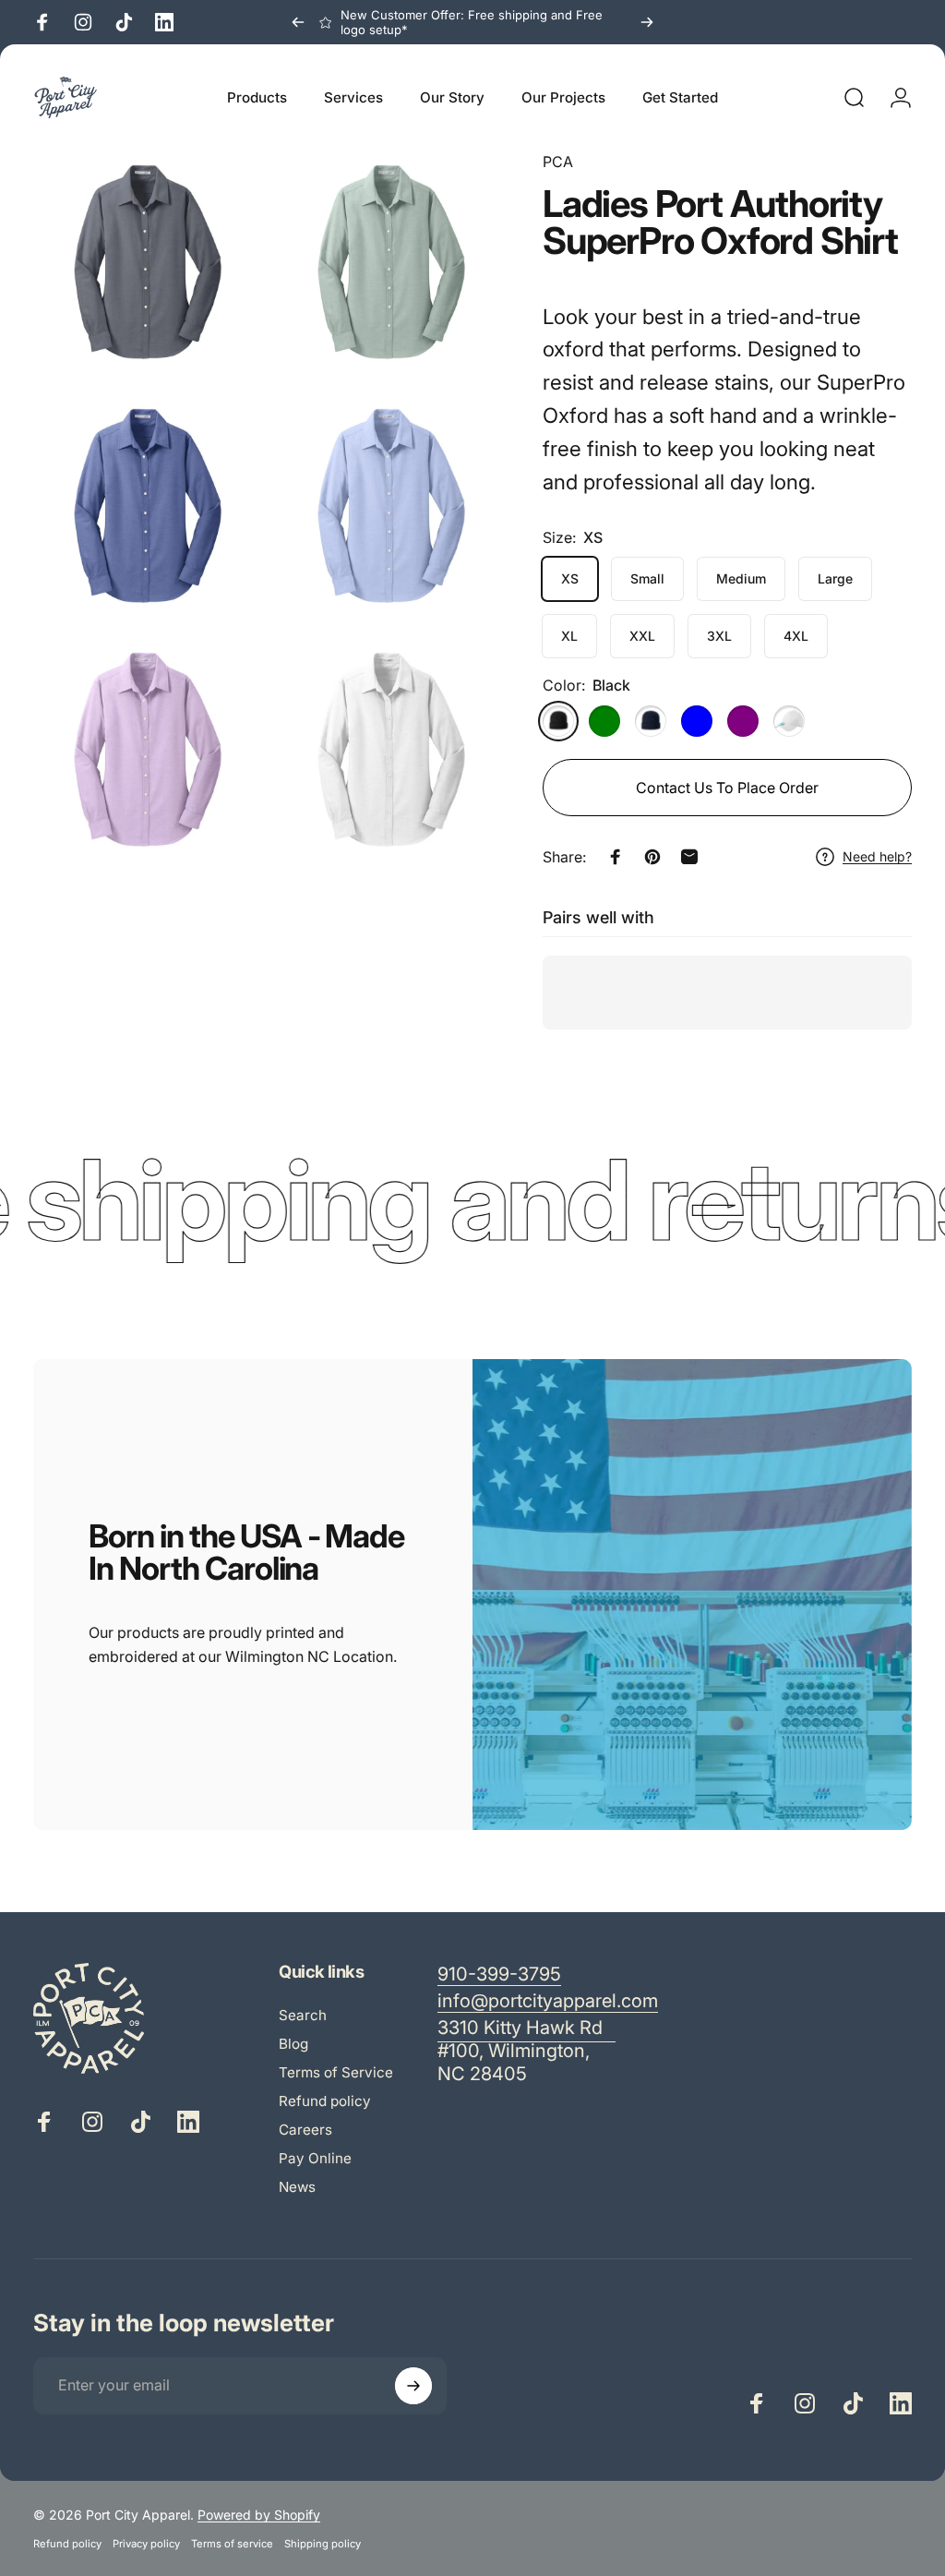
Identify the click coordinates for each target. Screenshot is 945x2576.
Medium (741, 578)
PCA (558, 162)
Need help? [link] (877, 856)
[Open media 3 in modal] (148, 509)
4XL (796, 636)
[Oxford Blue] (697, 721)
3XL (719, 636)
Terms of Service (336, 2072)
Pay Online (315, 2158)
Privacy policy (146, 2544)
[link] (526, 2051)
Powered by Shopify (259, 2515)
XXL (642, 636)
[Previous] (298, 22)
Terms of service (232, 2544)
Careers (305, 2130)
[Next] (647, 22)
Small (647, 578)
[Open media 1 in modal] (148, 265)
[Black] (558, 721)
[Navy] (651, 721)
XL (569, 636)
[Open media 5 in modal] (148, 752)
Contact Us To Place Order (727, 788)
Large (835, 578)
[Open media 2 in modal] (391, 265)
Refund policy (325, 2101)
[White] (789, 721)
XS (570, 578)
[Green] (604, 721)
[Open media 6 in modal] (391, 752)
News (297, 2187)
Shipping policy (323, 2544)
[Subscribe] (413, 2386)
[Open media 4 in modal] (391, 509)
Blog (293, 2044)
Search (303, 2015)
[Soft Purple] (743, 721)
